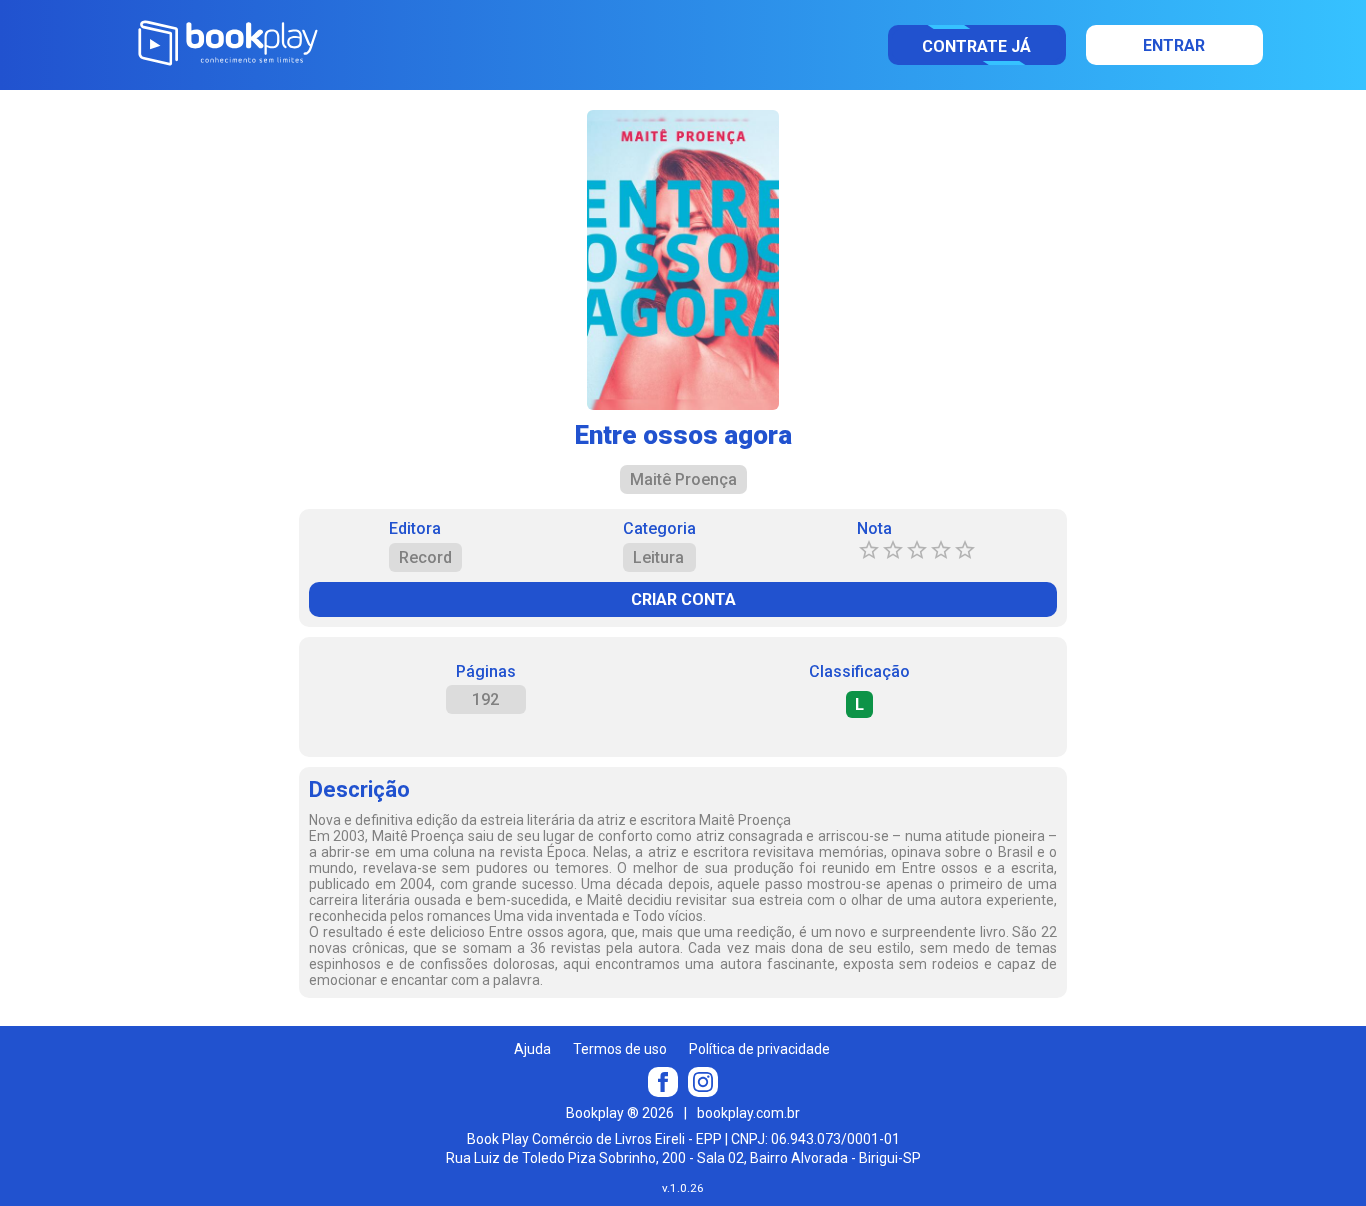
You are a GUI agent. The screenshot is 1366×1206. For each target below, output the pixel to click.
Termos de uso (620, 1049)
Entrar (1174, 45)
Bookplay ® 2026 (620, 1113)
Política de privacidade (759, 1049)
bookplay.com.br (748, 1113)
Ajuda (532, 1049)
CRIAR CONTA (683, 599)
